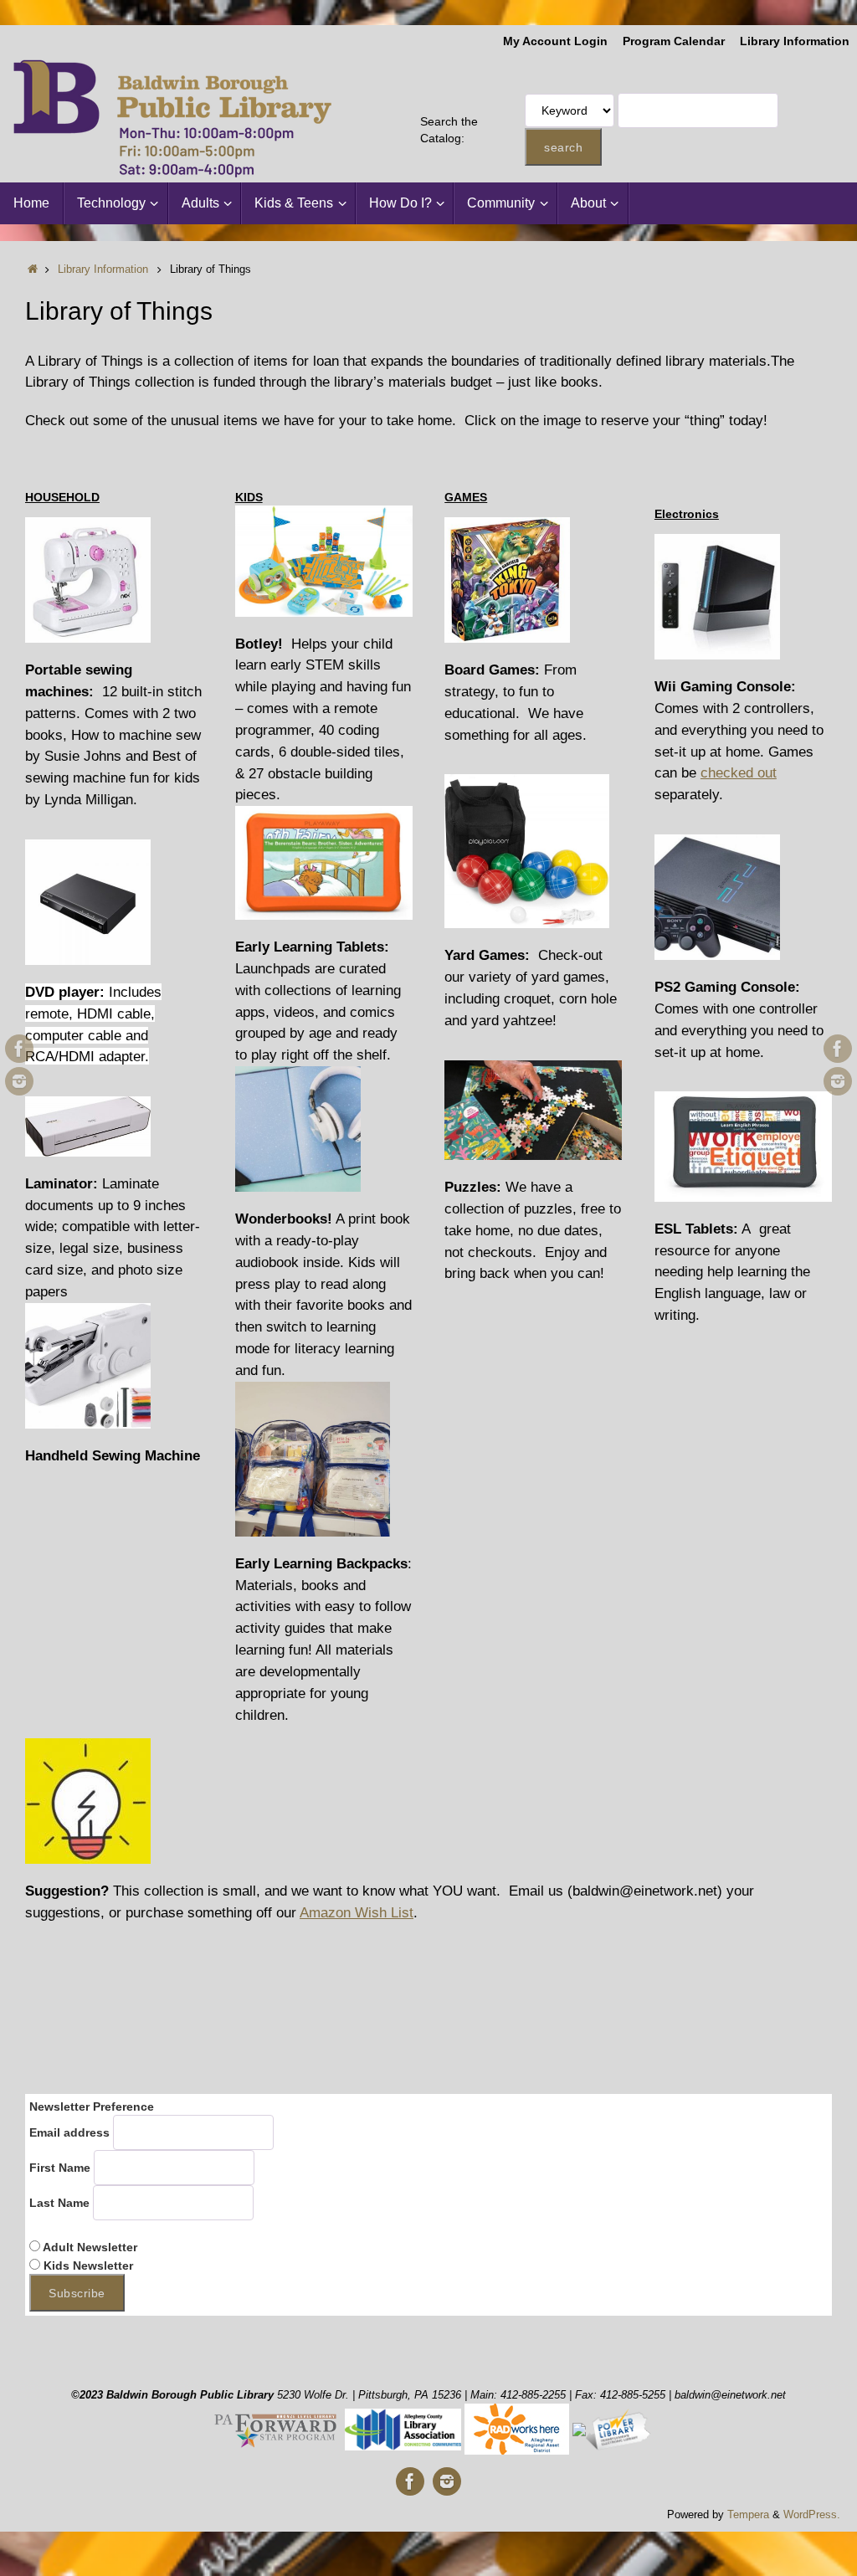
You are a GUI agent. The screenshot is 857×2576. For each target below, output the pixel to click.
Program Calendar (674, 41)
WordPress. (812, 2515)
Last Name (59, 2203)
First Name (60, 2168)
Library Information (795, 41)
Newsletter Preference (92, 2106)
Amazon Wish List (357, 1912)
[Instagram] (19, 1081)
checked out (739, 772)
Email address (69, 2132)
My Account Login (555, 41)
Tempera (748, 2515)
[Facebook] (19, 1049)
